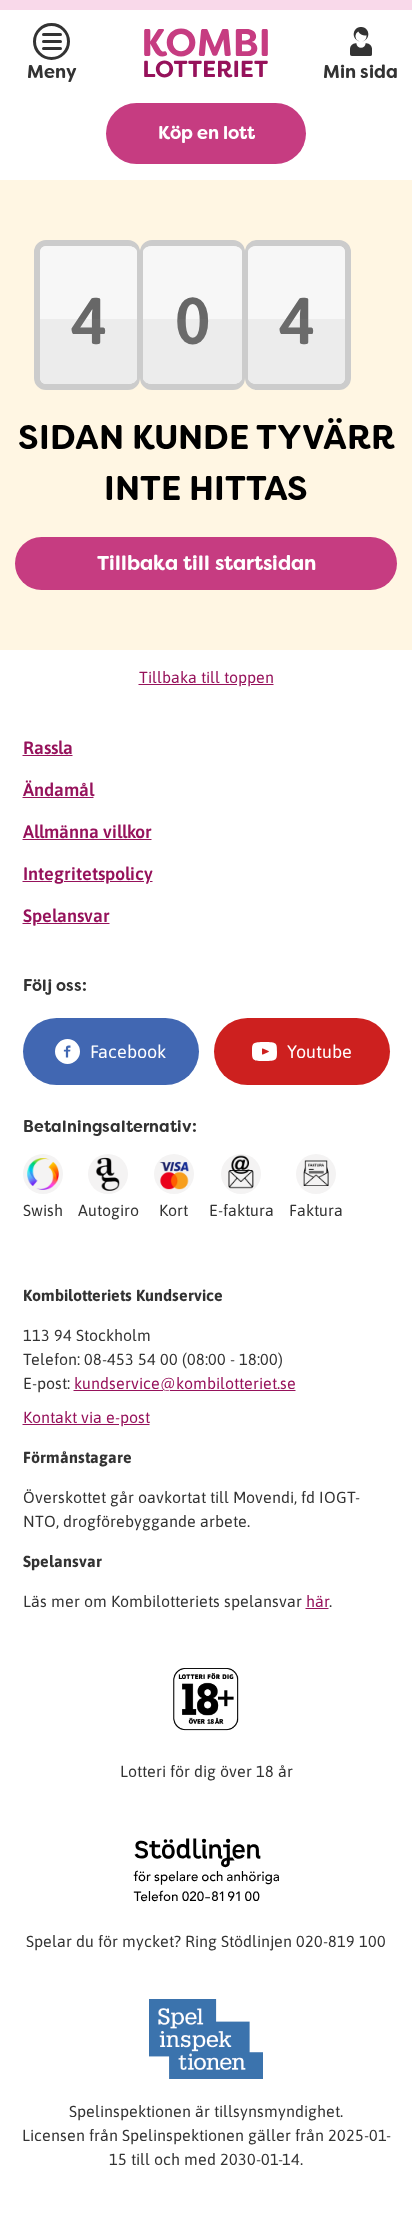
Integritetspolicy (88, 873)
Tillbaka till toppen (206, 677)
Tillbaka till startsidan (206, 563)
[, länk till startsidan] (206, 52)
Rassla (48, 747)
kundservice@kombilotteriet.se (185, 1383)
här (317, 1601)
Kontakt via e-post (86, 1417)
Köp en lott (206, 133)
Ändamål (58, 789)
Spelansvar (66, 915)
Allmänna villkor (87, 831)
